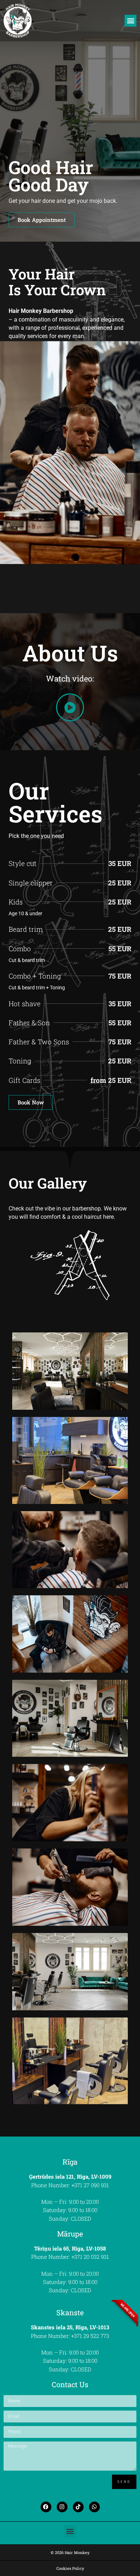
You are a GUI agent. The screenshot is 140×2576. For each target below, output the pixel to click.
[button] (130, 21)
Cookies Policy (70, 2568)
